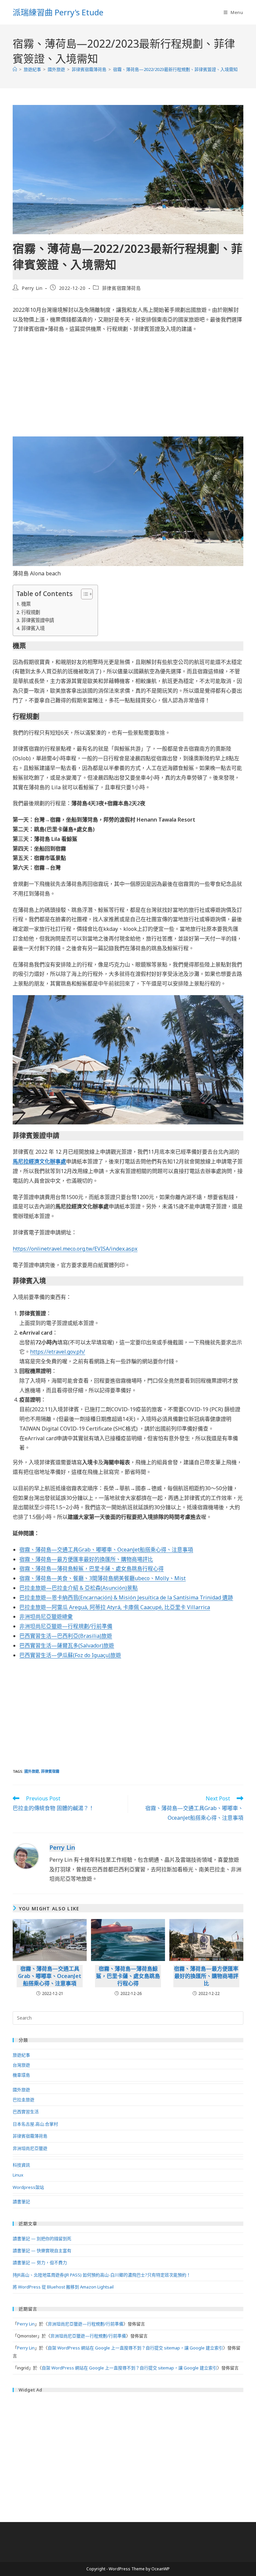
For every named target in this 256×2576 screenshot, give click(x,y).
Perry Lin (32, 288)
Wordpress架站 (28, 2187)
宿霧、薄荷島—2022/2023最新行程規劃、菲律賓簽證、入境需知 (175, 69)
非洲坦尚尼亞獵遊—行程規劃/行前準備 (66, 1626)
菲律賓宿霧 (50, 1771)
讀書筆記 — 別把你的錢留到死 (42, 2239)
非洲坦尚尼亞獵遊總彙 (46, 1616)
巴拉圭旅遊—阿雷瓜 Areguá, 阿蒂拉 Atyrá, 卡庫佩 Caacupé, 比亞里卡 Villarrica (115, 1607)
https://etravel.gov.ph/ (57, 1352)
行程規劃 (31, 612)
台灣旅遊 (21, 2065)
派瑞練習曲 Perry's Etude (58, 12)
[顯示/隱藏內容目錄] (83, 594)
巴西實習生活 (26, 2112)
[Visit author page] (26, 1856)
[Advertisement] (128, 387)
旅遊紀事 (21, 2055)
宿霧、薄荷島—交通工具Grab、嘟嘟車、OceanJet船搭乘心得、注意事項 (106, 1550)
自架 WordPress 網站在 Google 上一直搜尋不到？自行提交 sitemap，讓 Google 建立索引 (135, 2348)
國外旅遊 (32, 1771)
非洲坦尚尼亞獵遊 (30, 2148)
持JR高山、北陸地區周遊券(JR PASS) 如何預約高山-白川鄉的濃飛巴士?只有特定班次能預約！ (102, 2275)
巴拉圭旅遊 (23, 2100)
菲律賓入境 (33, 628)
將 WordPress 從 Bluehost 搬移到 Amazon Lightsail (63, 2287)
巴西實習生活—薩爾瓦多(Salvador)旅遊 (67, 1645)
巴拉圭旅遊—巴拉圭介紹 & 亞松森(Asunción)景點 (78, 1588)
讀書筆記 (21, 2202)
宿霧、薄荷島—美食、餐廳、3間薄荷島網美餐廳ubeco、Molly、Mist (102, 1578)
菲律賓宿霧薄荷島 (121, 288)
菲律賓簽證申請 (38, 620)
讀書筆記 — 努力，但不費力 (40, 2262)
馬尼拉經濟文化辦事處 (39, 1161)
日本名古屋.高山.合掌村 (35, 2124)
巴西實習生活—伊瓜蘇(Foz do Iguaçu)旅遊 (70, 1655)
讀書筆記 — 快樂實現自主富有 (42, 2251)
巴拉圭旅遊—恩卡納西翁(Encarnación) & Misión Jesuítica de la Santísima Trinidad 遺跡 (126, 1598)
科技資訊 (21, 2165)
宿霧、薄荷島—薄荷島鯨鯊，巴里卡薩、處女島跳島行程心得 (91, 1569)
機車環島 (21, 2075)
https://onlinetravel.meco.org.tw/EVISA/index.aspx (75, 1249)
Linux (18, 2175)
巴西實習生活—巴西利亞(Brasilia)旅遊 (66, 1636)
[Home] (15, 69)
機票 (26, 604)
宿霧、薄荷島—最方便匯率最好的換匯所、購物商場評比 (86, 1559)
